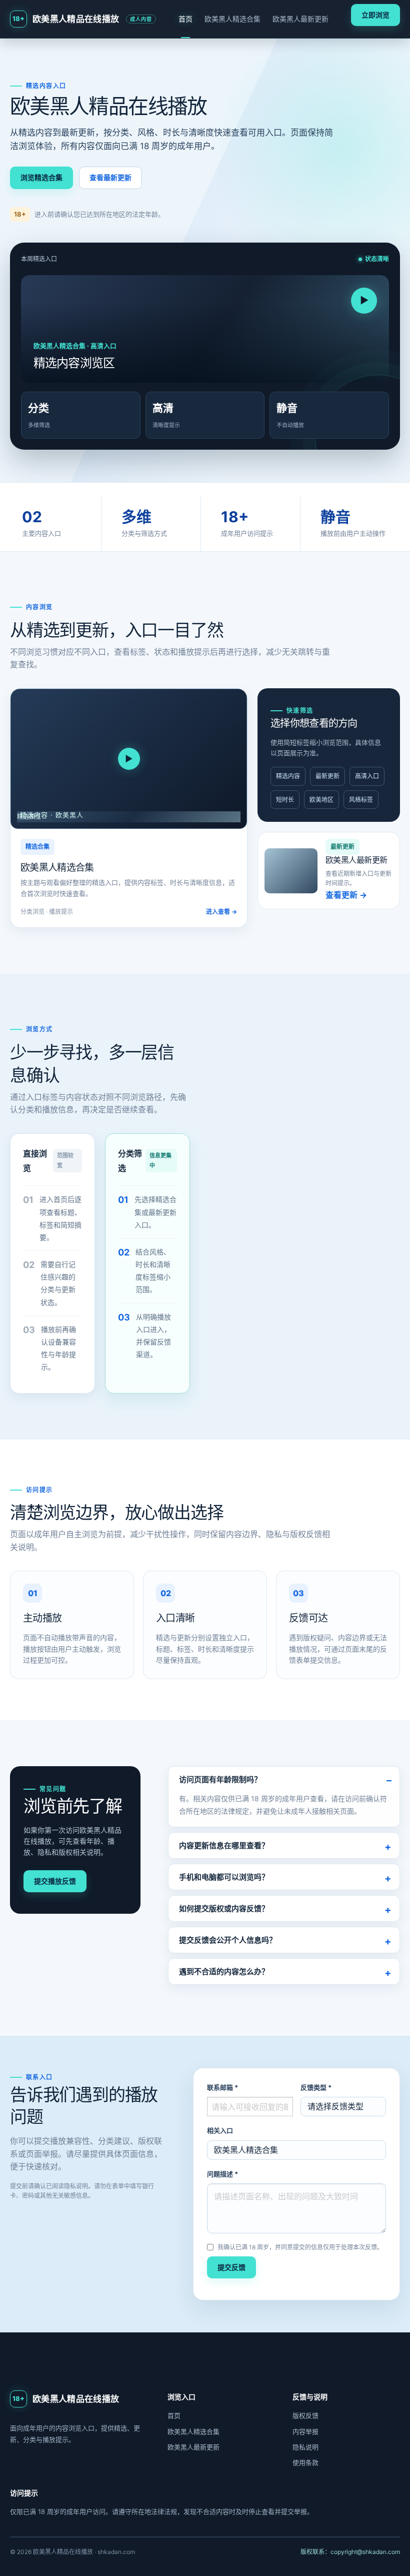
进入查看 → (221, 912)
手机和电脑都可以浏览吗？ (224, 1877)
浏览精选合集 (41, 177)
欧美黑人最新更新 (300, 19)
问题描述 (222, 2174)
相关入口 (220, 2130)
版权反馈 (305, 2415)
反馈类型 (316, 2087)
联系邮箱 (222, 2087)
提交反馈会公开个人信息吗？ (228, 1940)
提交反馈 (231, 2267)
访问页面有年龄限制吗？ (220, 1779)
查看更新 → (346, 895)
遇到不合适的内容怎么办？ (224, 1972)
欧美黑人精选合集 (232, 19)
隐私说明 (305, 2447)
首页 (185, 19)
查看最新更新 (110, 177)
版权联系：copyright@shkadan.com (350, 2552)
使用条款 (305, 2462)
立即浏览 (375, 15)
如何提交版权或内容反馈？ (224, 1908)
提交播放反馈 (55, 1881)
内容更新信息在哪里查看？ (224, 1845)
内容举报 (305, 2431)
